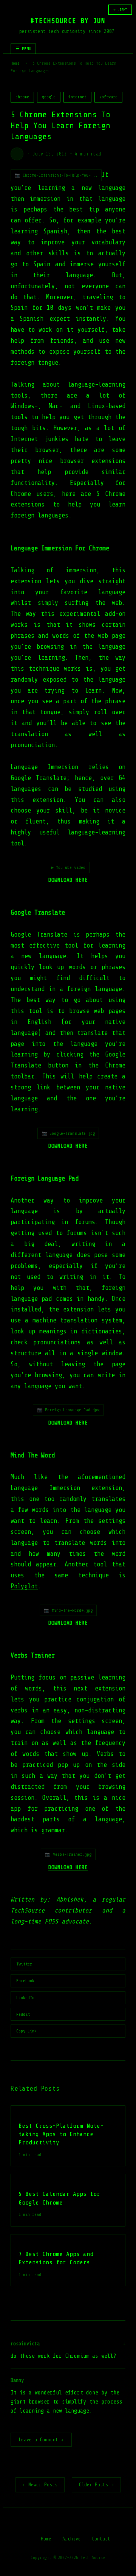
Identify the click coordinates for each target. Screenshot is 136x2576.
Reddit (23, 2014)
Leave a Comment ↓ (41, 2440)
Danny (17, 2380)
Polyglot (24, 1586)
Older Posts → (96, 2485)
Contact (101, 2539)
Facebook (25, 1981)
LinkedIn (25, 1998)
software (108, 97)
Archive (72, 2539)
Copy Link (26, 2031)
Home (15, 63)
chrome (22, 97)
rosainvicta (25, 2344)
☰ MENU (23, 49)
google (49, 97)
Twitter (24, 1964)
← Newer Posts (40, 2485)
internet (77, 97)
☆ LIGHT (120, 10)
